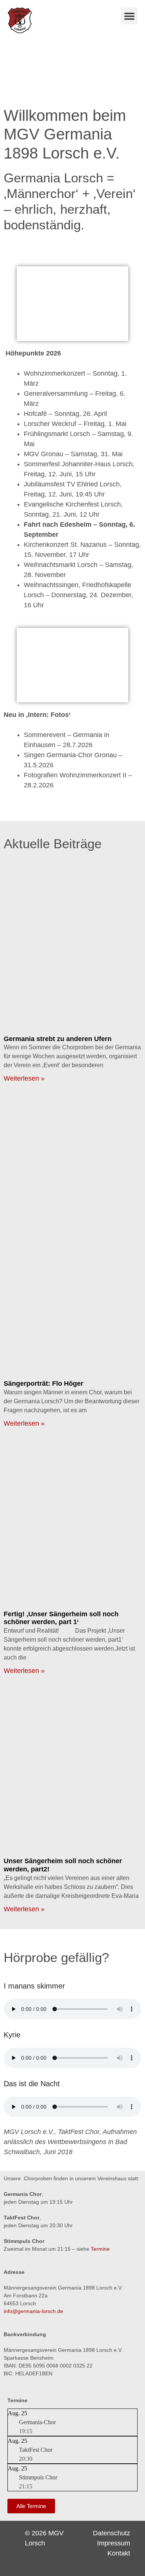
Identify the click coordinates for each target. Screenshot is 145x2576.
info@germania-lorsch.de (33, 2311)
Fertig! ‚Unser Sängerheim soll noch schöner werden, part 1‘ (61, 1618)
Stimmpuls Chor (38, 2477)
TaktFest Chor (36, 2450)
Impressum (114, 2543)
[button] (129, 16)
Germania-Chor (37, 2422)
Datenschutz (112, 2533)
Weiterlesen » (24, 1078)
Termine (100, 2249)
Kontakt (119, 2553)
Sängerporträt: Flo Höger (43, 1383)
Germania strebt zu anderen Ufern (58, 1039)
